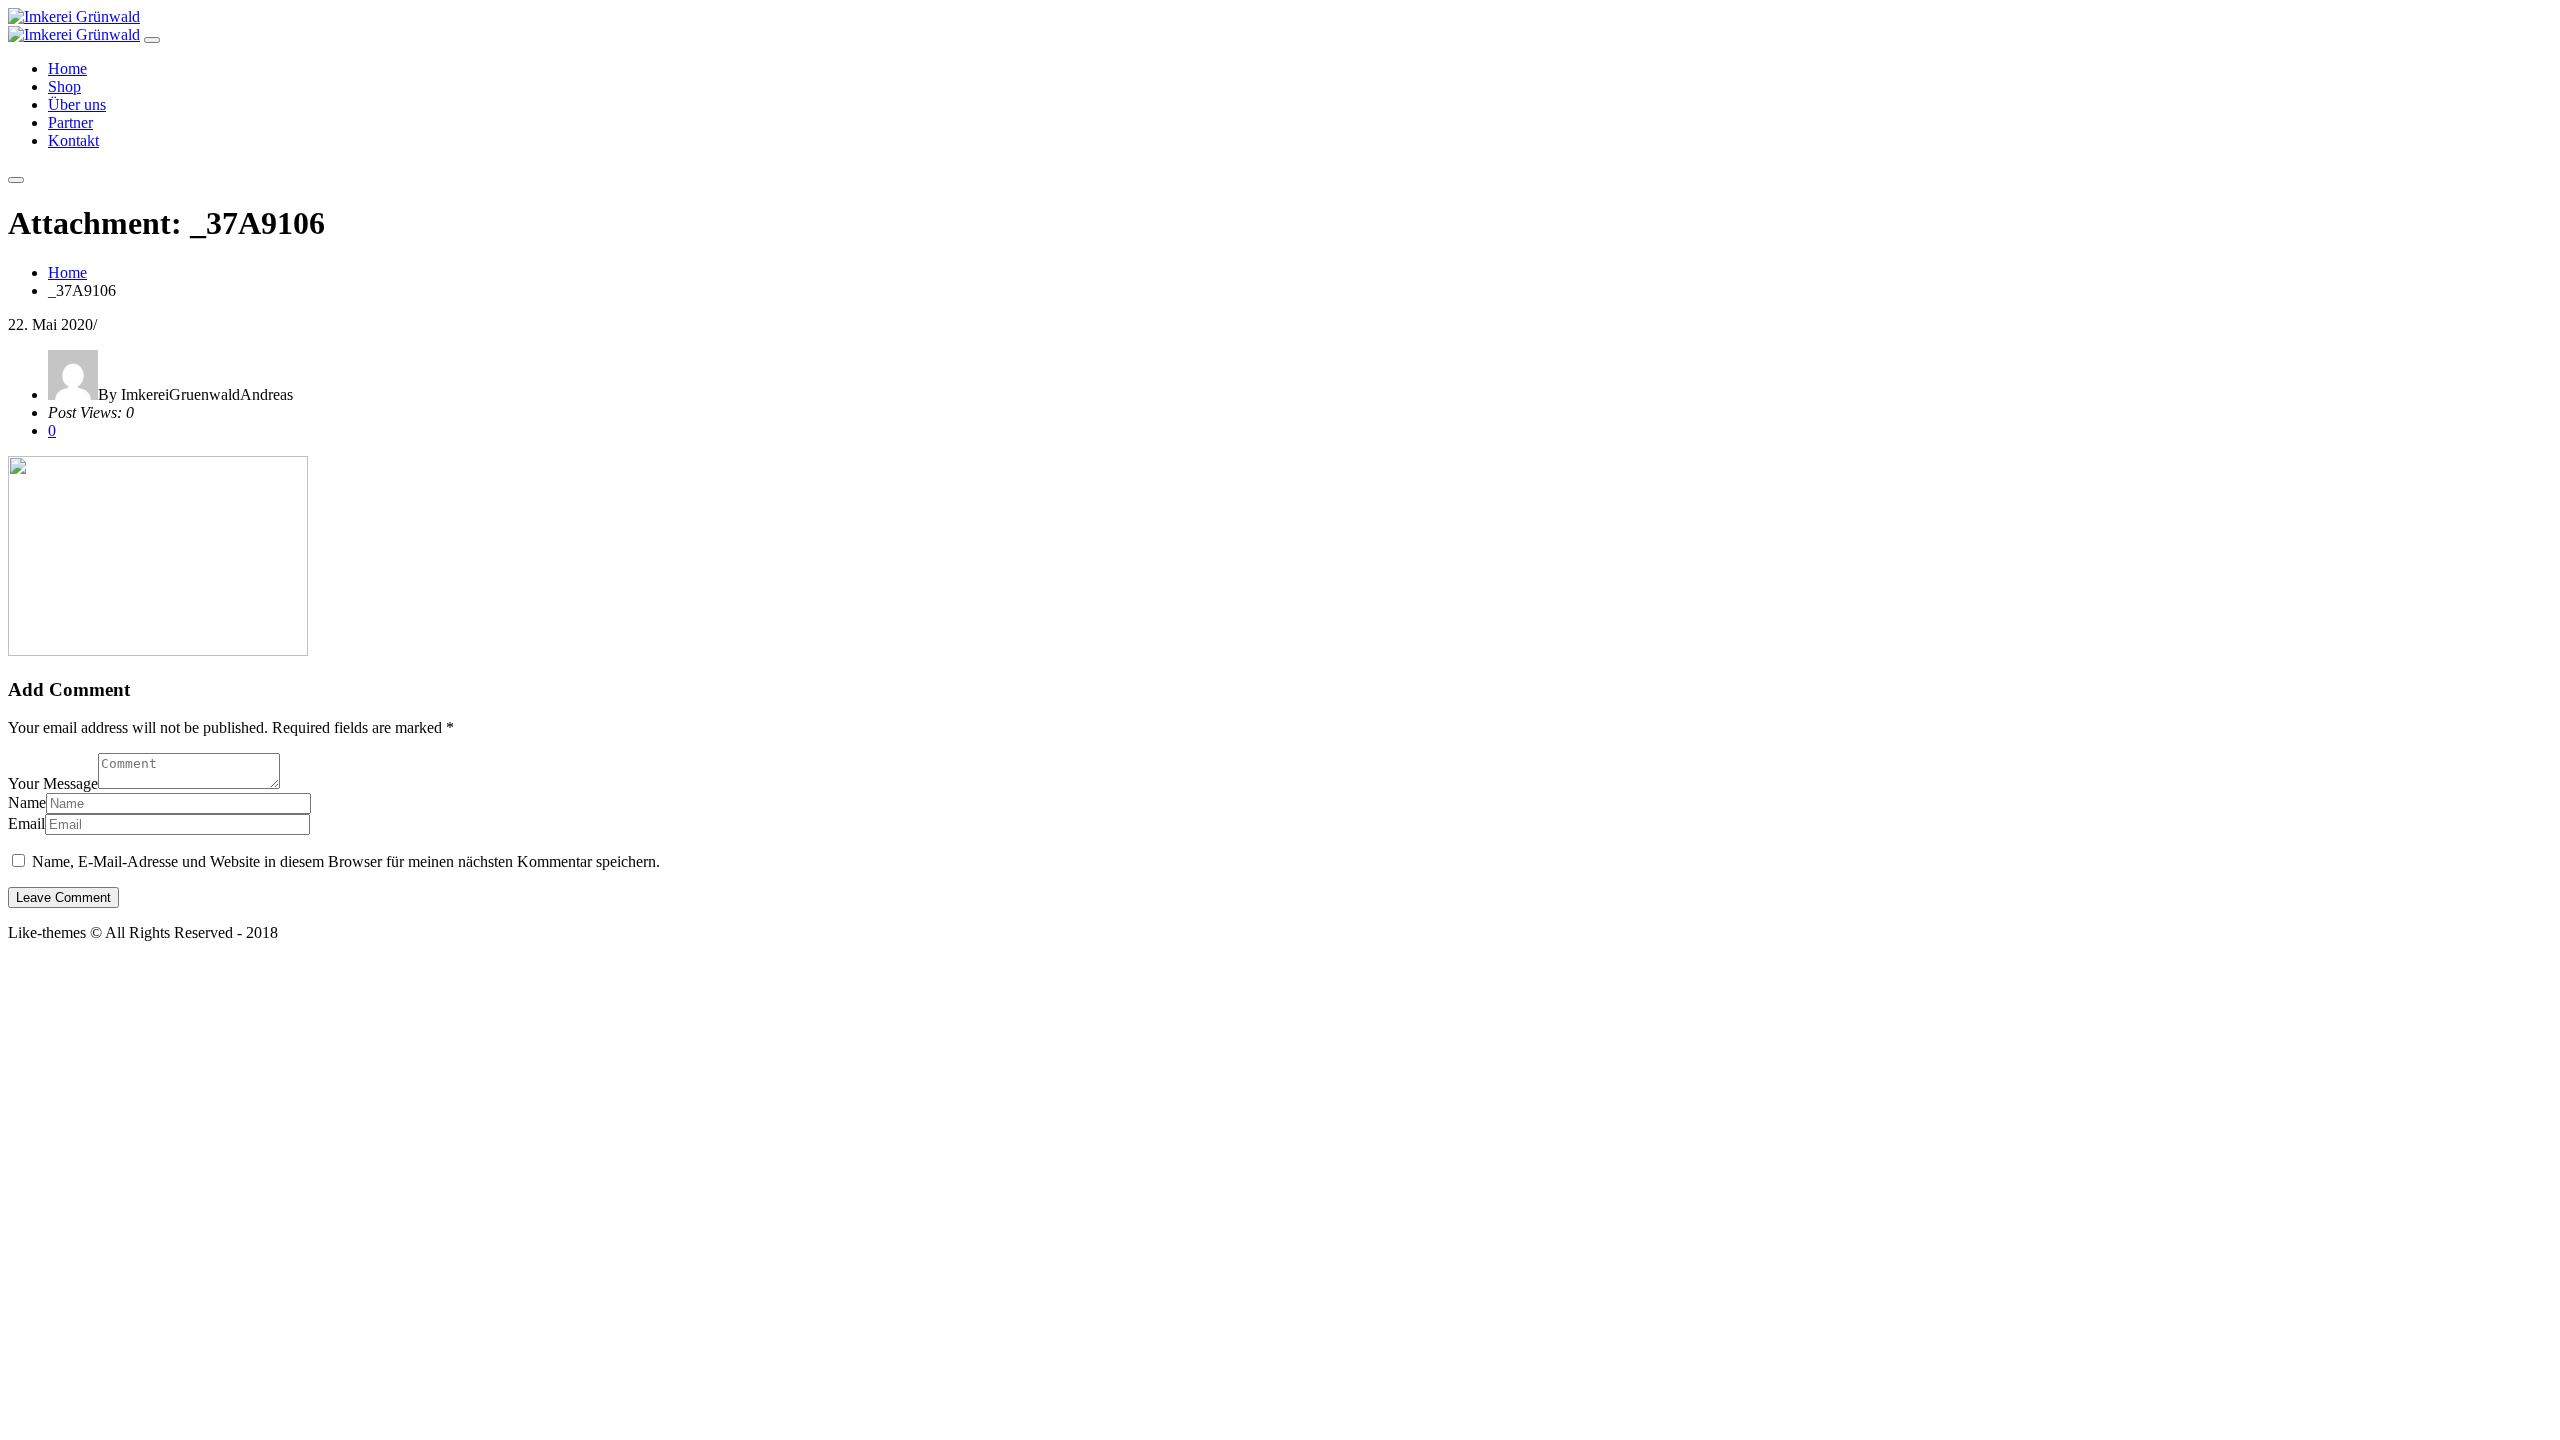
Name (27, 802)
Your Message (53, 783)
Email (26, 823)
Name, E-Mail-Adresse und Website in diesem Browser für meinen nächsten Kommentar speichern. (346, 861)
